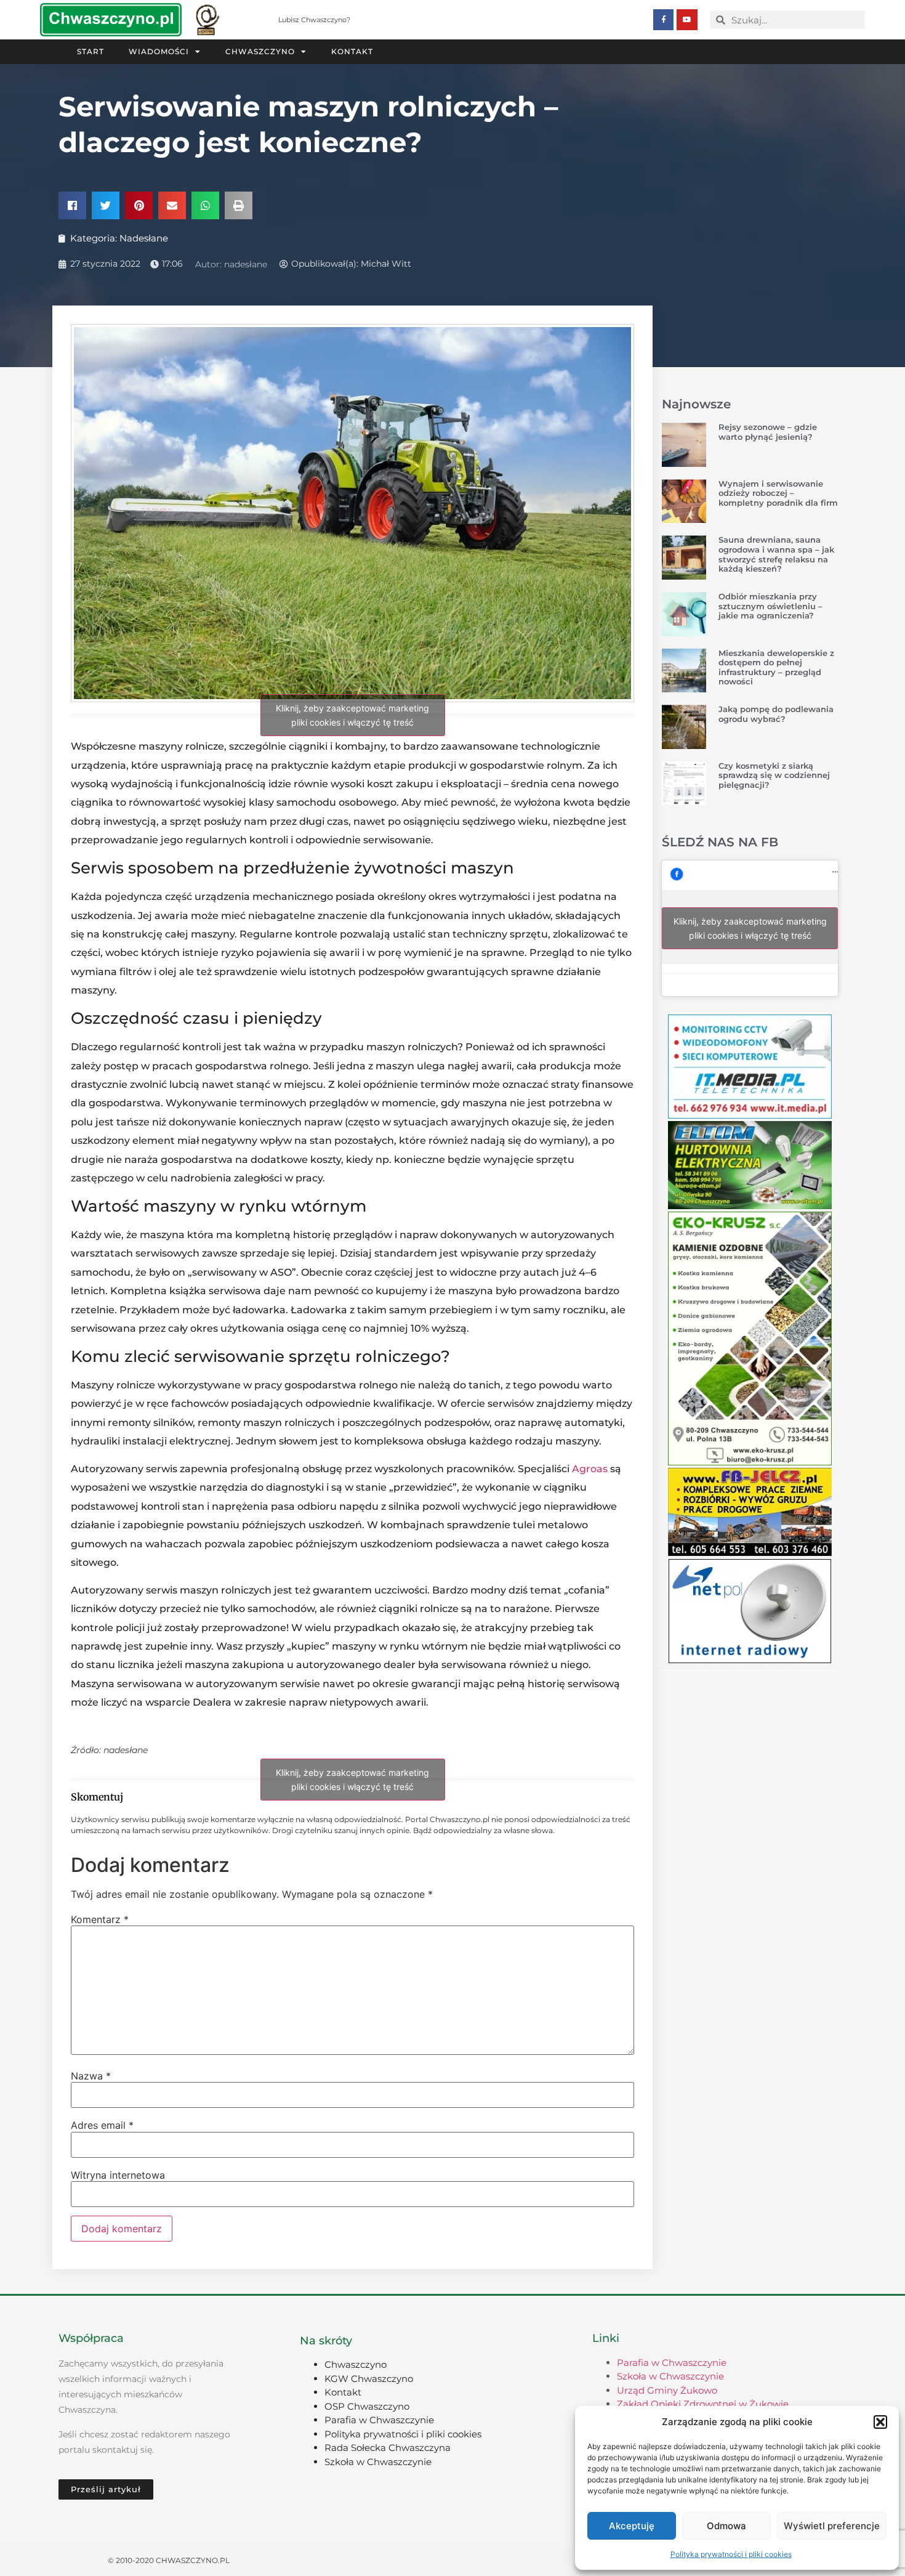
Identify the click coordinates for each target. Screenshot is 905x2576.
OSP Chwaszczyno (367, 2406)
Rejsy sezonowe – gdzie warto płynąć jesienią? (768, 432)
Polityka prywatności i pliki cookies (731, 2554)
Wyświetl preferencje (832, 2526)
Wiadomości (159, 51)
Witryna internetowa (118, 2175)
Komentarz (100, 1919)
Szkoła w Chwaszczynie (378, 2462)
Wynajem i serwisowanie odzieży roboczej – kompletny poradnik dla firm (778, 493)
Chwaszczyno (260, 51)
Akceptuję (632, 2526)
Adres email (102, 2125)
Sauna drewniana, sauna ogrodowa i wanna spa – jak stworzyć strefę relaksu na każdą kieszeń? (776, 554)
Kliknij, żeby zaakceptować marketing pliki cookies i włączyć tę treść (352, 715)
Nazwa (91, 2076)
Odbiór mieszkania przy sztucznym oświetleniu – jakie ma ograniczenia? (770, 606)
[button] (880, 2422)
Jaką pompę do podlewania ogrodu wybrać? (776, 714)
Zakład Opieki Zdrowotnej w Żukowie (703, 2404)
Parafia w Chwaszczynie (379, 2420)
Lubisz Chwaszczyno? (314, 20)
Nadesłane (144, 238)
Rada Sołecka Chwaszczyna (388, 2448)
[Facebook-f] (664, 20)
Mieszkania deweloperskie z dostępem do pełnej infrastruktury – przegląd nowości (776, 667)
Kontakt (352, 51)
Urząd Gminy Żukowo (667, 2390)
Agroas (590, 1469)
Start (90, 51)
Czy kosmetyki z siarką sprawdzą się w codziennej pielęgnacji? (774, 775)
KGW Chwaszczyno (369, 2379)
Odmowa (726, 2526)
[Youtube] (687, 20)
